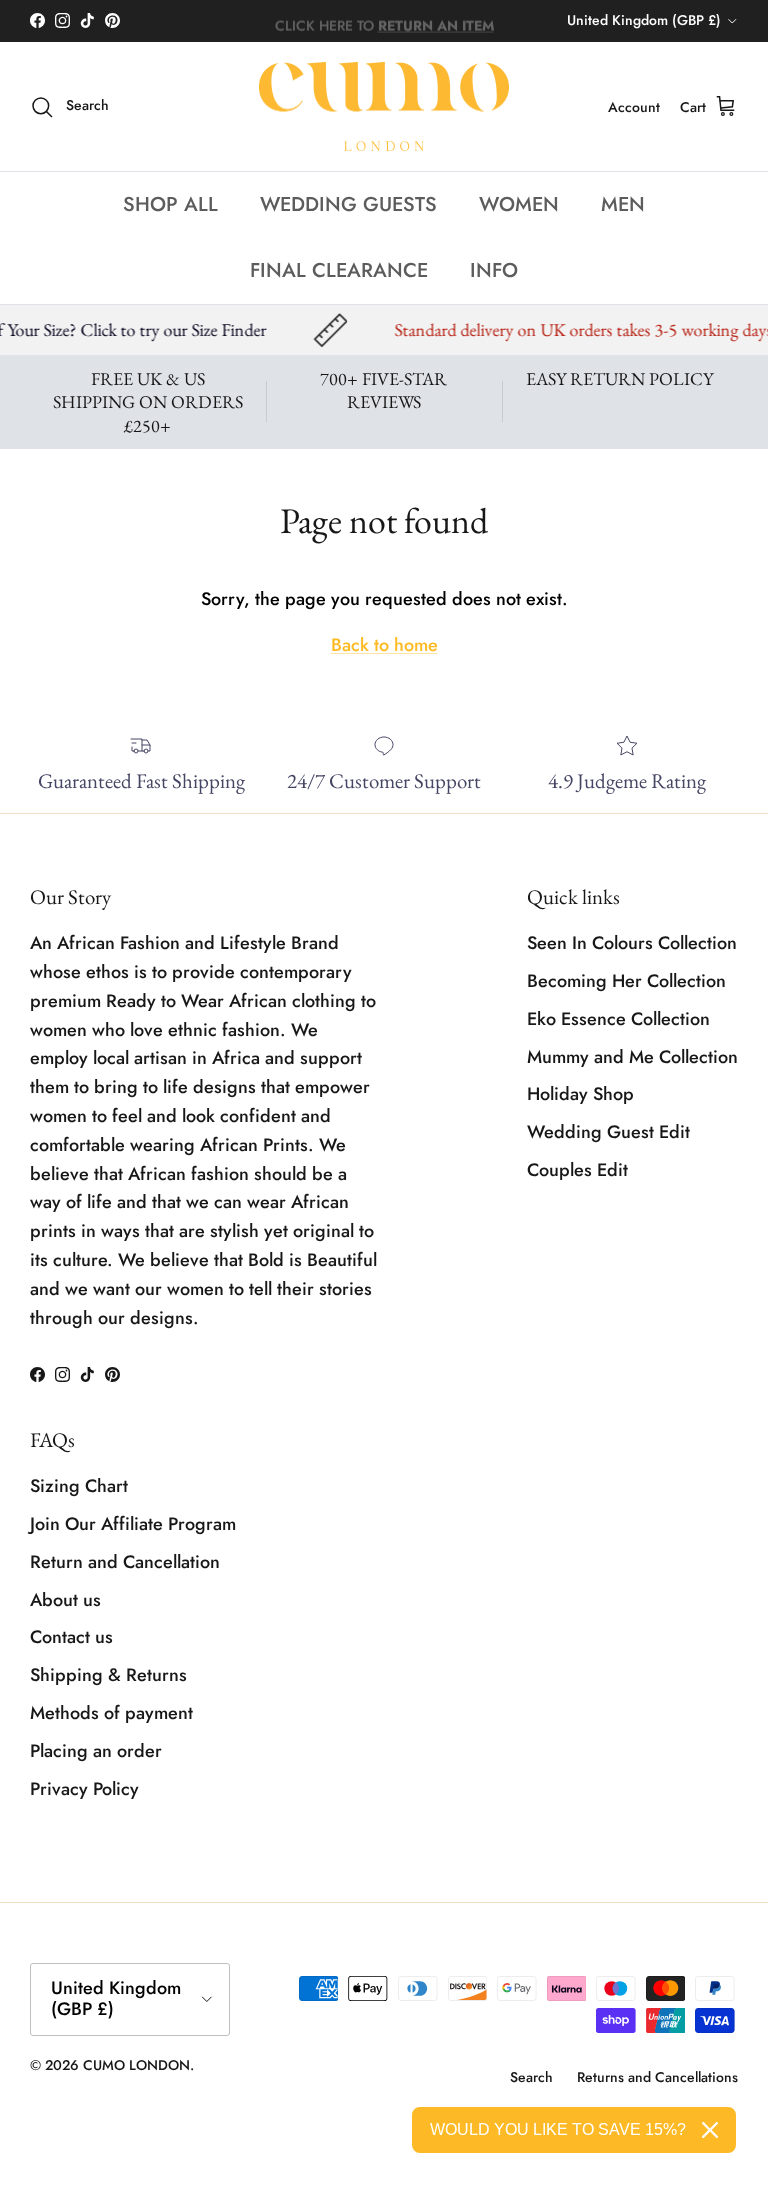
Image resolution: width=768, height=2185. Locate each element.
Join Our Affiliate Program (133, 1524)
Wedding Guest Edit (608, 1132)
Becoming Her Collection (626, 981)
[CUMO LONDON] (384, 107)
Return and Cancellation (125, 1562)
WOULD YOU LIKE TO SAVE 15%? (558, 2129)
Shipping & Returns (108, 1675)
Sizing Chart (79, 1486)
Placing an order (96, 1751)
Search (531, 2077)
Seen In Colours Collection (632, 943)
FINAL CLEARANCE (339, 270)
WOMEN (519, 204)
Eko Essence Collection (618, 1019)
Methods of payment (111, 1713)
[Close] (710, 2130)
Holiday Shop (580, 1094)
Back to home (384, 645)
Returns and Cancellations (657, 2077)
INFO (494, 270)
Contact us (71, 1637)
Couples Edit (577, 1170)
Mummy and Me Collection (632, 1057)
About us (65, 1600)
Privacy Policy (84, 1789)
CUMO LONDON (136, 2065)
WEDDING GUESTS (348, 204)
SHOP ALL (170, 204)
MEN (623, 204)
